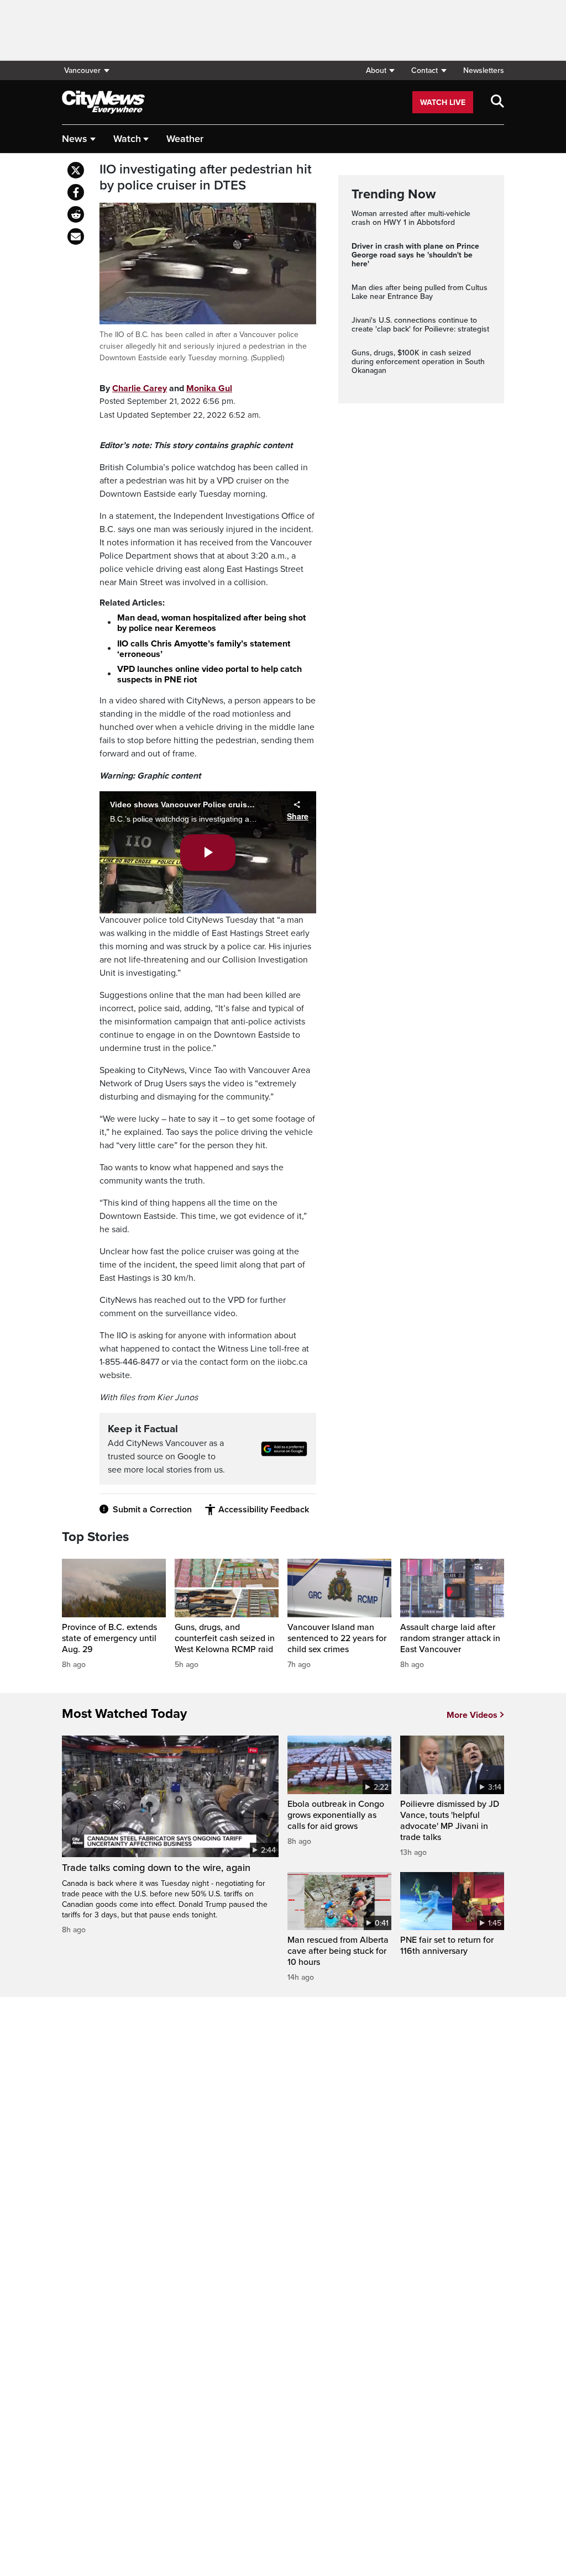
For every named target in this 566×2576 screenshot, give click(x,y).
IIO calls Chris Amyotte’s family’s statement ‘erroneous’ (204, 649)
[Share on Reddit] (76, 214)
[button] (380, 70)
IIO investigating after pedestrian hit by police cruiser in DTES (206, 178)
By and (166, 388)
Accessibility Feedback (264, 1510)
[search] (497, 102)
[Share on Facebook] (76, 192)
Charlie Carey (140, 388)
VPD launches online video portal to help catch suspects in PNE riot (209, 674)
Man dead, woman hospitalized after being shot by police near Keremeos (211, 623)
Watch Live (443, 102)
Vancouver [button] (82, 70)
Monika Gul (209, 388)
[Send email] (76, 236)
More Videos (472, 1715)
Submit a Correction (152, 1510)
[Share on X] (76, 170)
